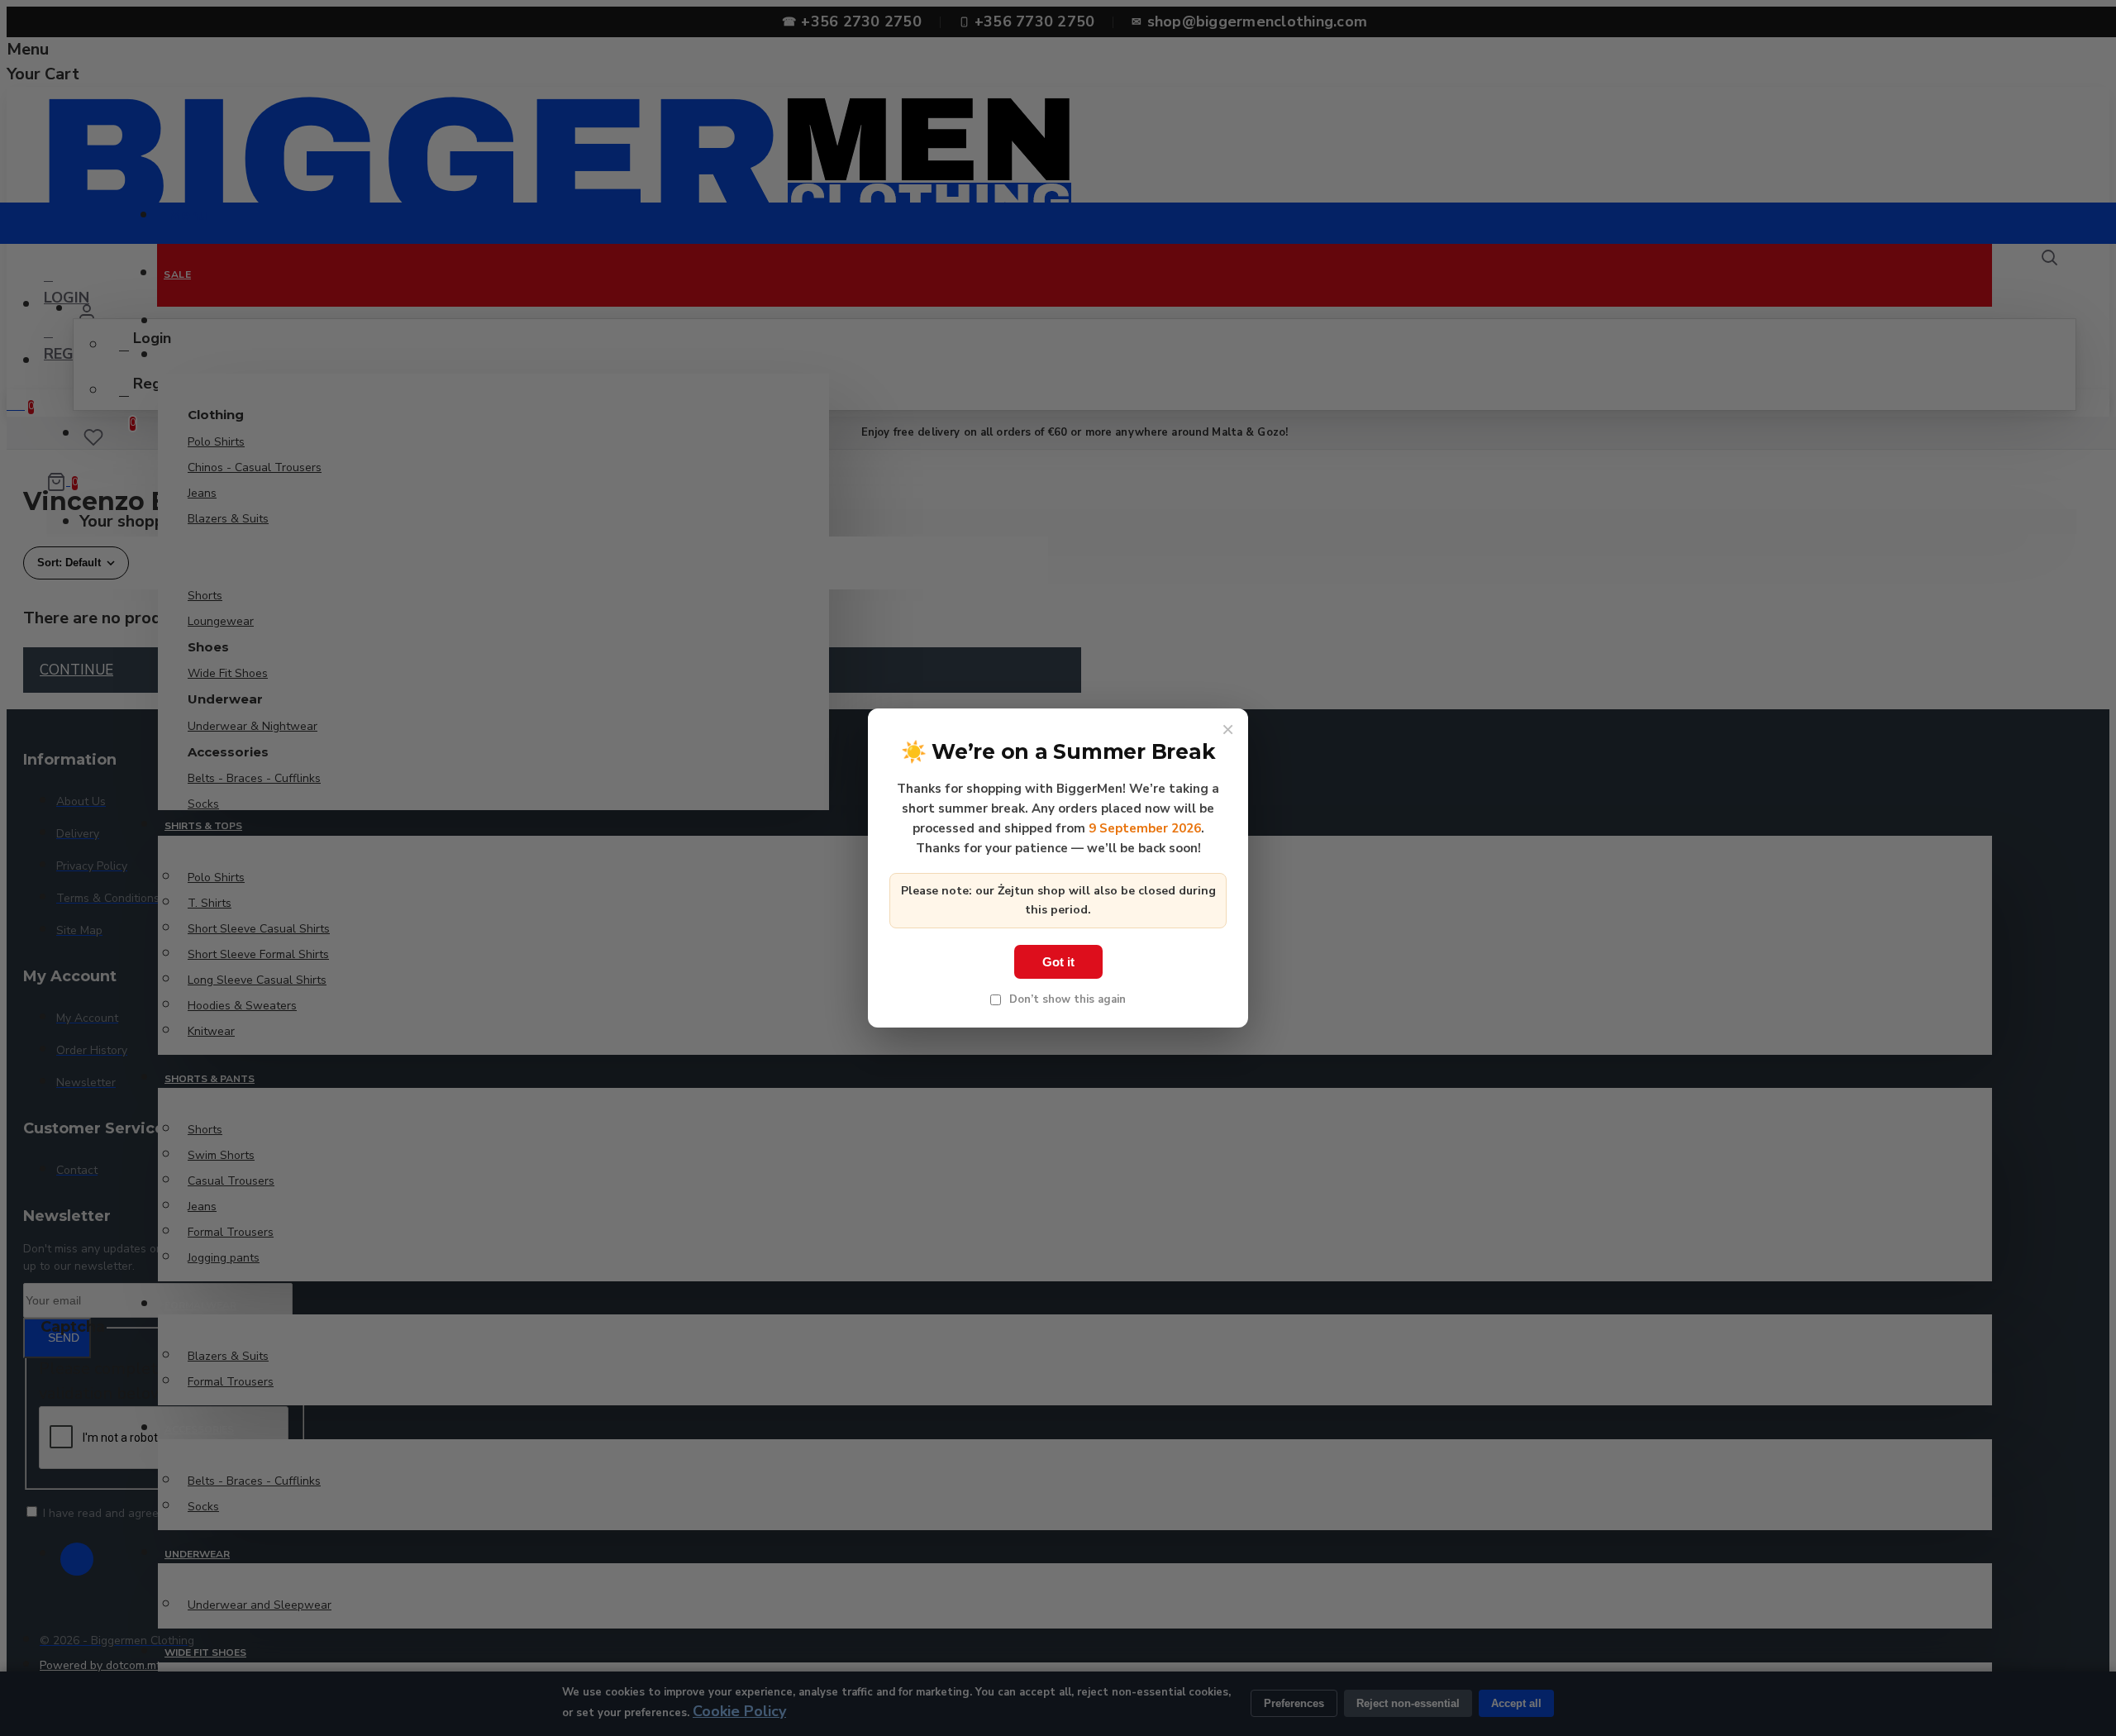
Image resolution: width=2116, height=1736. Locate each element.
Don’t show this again (1066, 999)
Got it (1058, 962)
